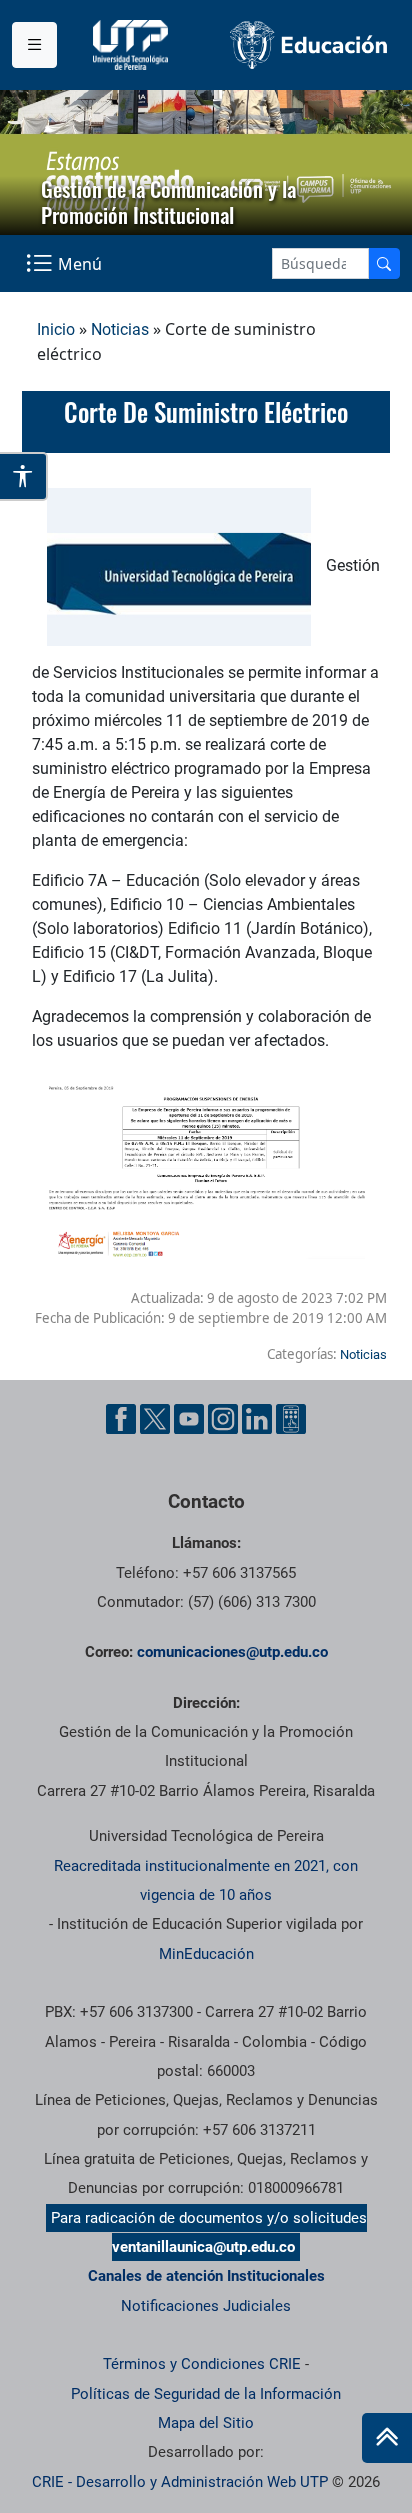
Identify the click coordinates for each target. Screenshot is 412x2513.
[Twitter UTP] (155, 1419)
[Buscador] (384, 263)
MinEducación (206, 1954)
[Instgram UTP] (223, 1419)
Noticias (120, 329)
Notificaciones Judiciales (206, 2306)
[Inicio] (387, 2438)
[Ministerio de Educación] (309, 44)
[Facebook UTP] (121, 1419)
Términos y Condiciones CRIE (202, 2364)
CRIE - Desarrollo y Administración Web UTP (180, 2482)
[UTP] (133, 45)
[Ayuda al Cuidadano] (291, 1419)
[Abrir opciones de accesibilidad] (24, 476)
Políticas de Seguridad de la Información (206, 2394)
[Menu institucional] (34, 45)
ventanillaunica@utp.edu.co (203, 2247)
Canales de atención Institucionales (206, 2276)
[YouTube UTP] (189, 1419)
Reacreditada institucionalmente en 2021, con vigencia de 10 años (206, 1880)
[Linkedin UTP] (257, 1419)
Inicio (56, 329)
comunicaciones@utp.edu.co (232, 1652)
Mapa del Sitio (206, 2423)
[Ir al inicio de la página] (387, 2438)
